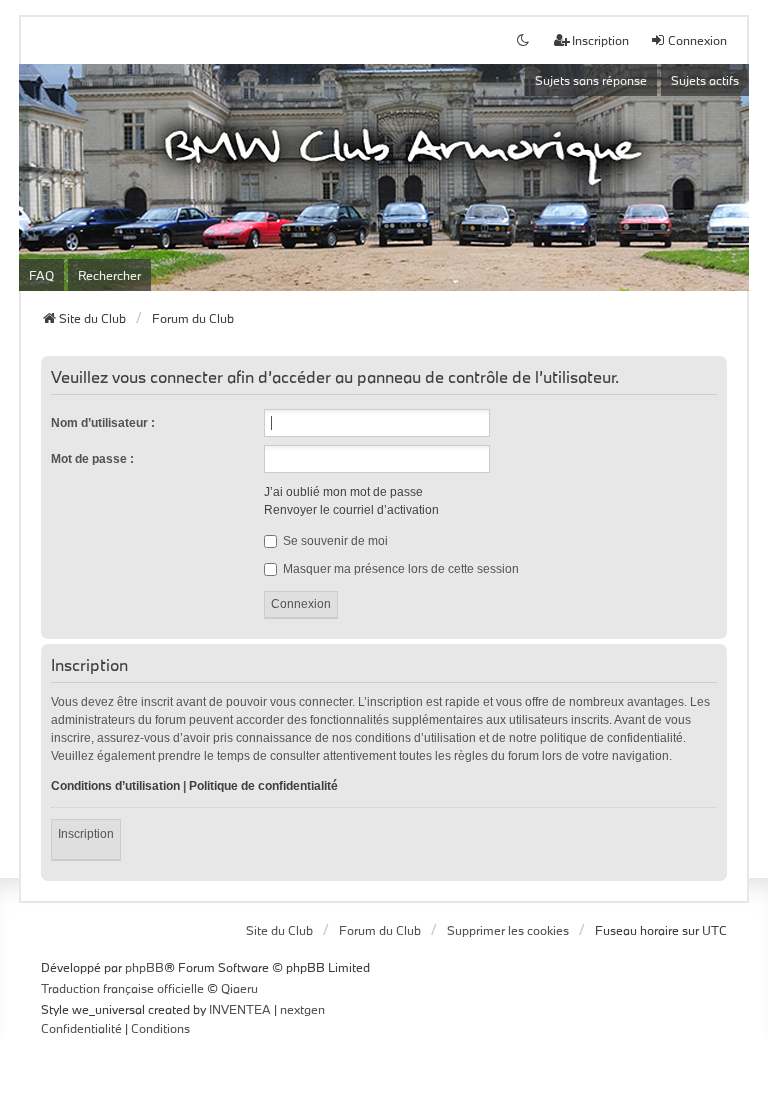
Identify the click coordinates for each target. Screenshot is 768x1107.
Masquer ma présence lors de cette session (399, 569)
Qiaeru (239, 988)
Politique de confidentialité (263, 786)
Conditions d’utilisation (115, 786)
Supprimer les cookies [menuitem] (508, 930)
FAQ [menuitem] (41, 275)
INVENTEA (240, 1009)
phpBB (144, 967)
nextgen (302, 1009)
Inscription (86, 834)
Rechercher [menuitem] (109, 275)
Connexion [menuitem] (697, 40)
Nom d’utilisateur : (103, 423)
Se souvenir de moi (334, 541)
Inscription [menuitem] (600, 40)
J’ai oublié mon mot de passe (343, 492)
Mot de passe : (92, 459)
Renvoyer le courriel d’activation (351, 510)
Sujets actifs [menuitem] (705, 80)
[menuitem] (81, 1029)
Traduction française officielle (122, 988)
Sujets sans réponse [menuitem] (591, 80)
